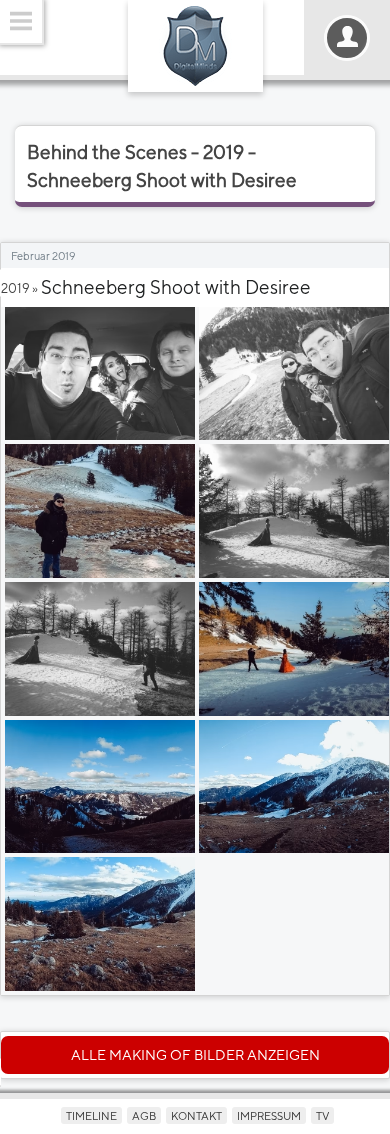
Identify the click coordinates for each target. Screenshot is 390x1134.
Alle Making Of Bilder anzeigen (195, 1055)
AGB (144, 1115)
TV (322, 1115)
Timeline (91, 1115)
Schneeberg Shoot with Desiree (176, 287)
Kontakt (196, 1115)
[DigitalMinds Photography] (195, 46)
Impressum (269, 1115)
